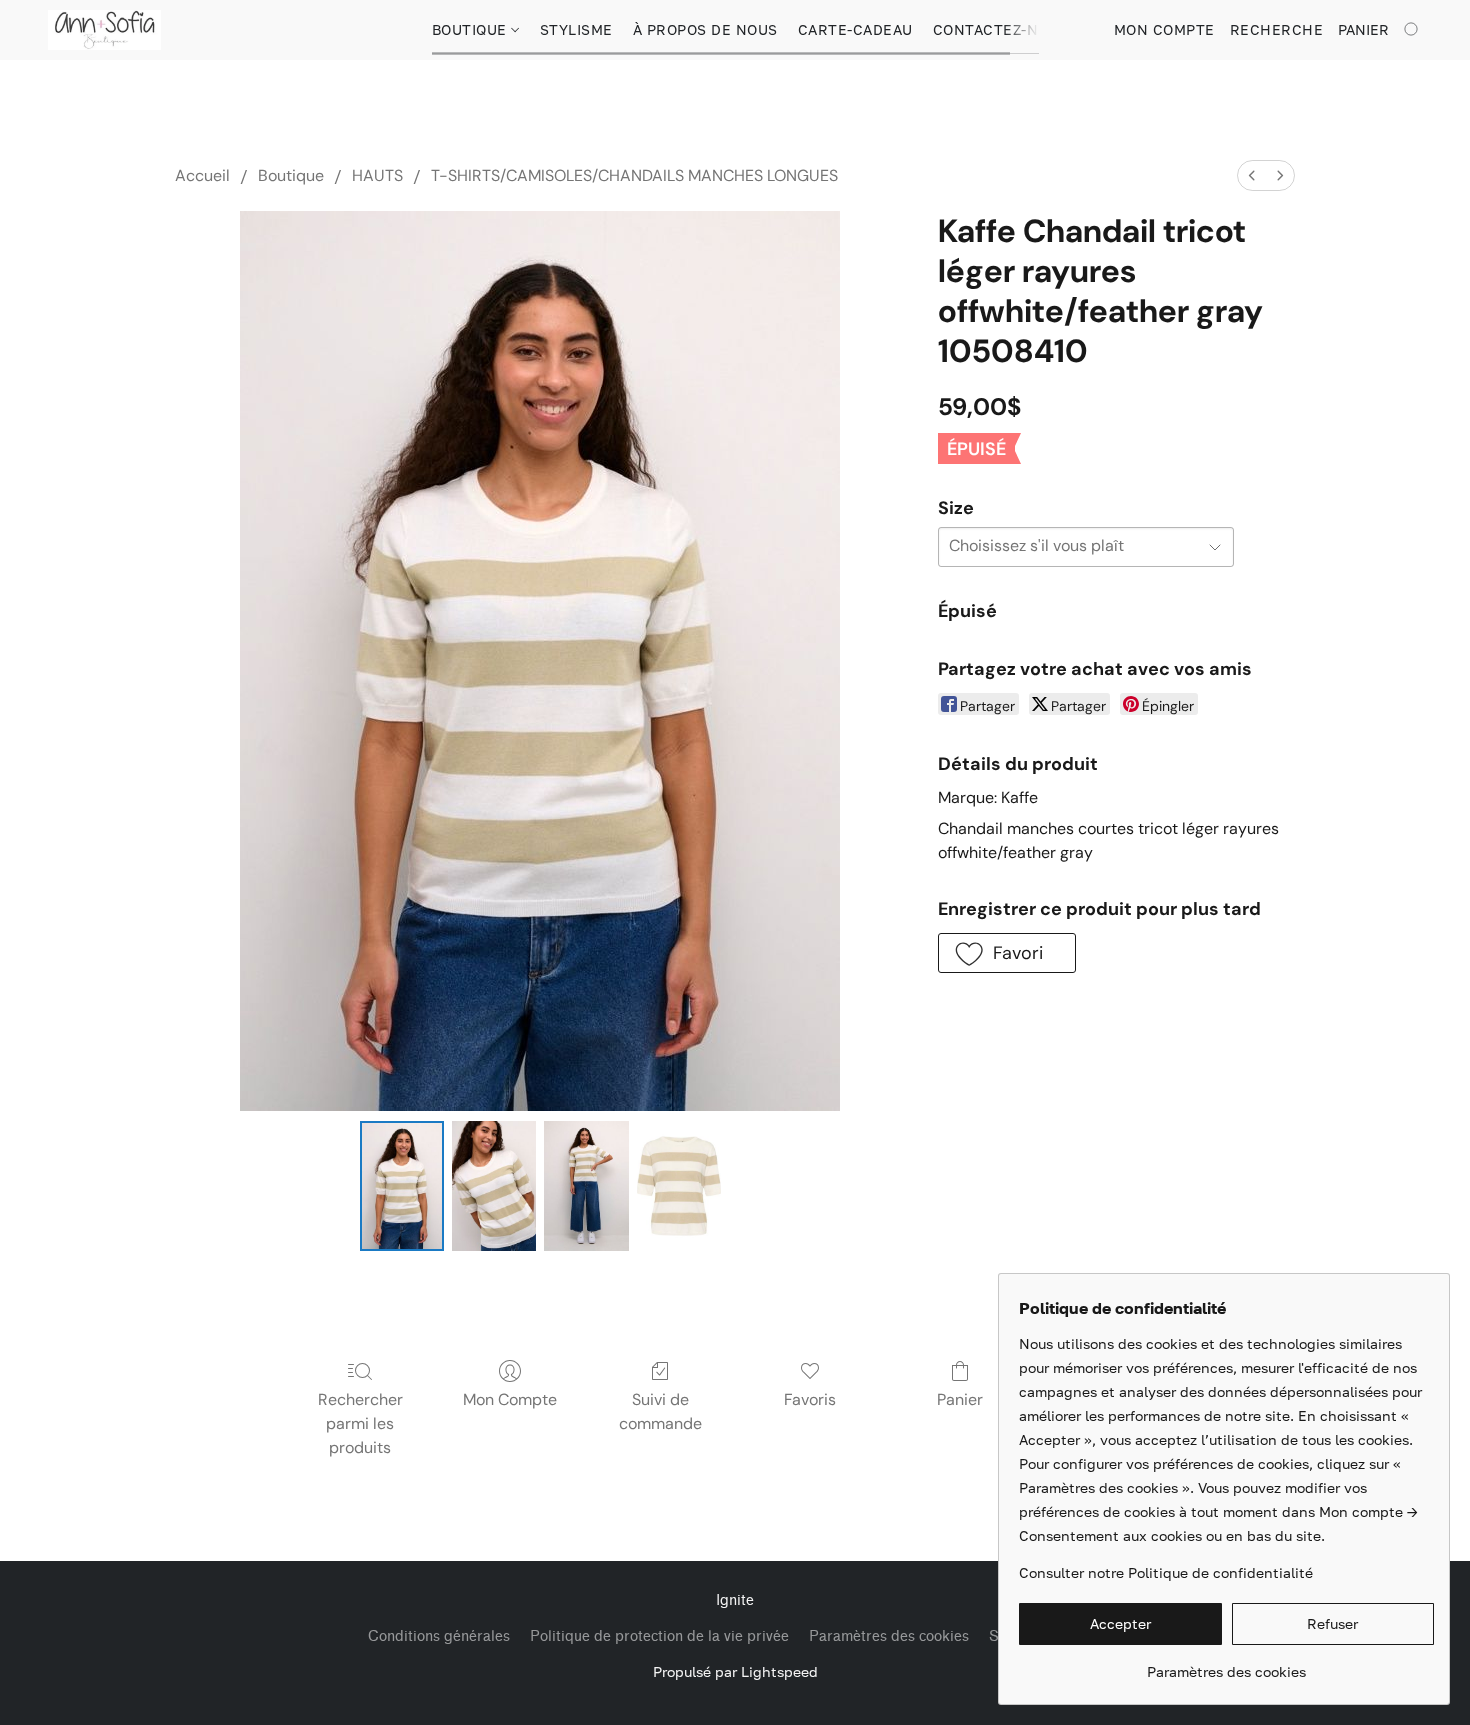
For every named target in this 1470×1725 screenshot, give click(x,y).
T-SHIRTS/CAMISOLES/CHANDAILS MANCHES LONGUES (634, 175)
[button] (104, 30)
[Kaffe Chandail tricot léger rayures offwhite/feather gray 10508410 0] (402, 1186)
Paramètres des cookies (889, 1636)
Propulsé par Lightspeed (735, 1671)
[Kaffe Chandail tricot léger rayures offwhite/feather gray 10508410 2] (586, 1186)
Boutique (472, 29)
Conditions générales (439, 1636)
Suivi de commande (660, 1411)
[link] (1226, 1664)
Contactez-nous (1001, 29)
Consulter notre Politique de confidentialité (1166, 1572)
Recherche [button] (1277, 29)
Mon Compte (510, 1399)
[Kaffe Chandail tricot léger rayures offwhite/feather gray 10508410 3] (679, 1186)
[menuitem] (1252, 175)
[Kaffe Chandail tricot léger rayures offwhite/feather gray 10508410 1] (494, 1186)
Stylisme (576, 29)
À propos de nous (705, 29)
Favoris (810, 1399)
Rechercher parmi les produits (360, 1423)
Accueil (202, 175)
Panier (960, 1399)
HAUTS (377, 175)
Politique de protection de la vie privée (659, 1636)
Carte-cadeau (855, 29)
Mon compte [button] (1164, 29)
